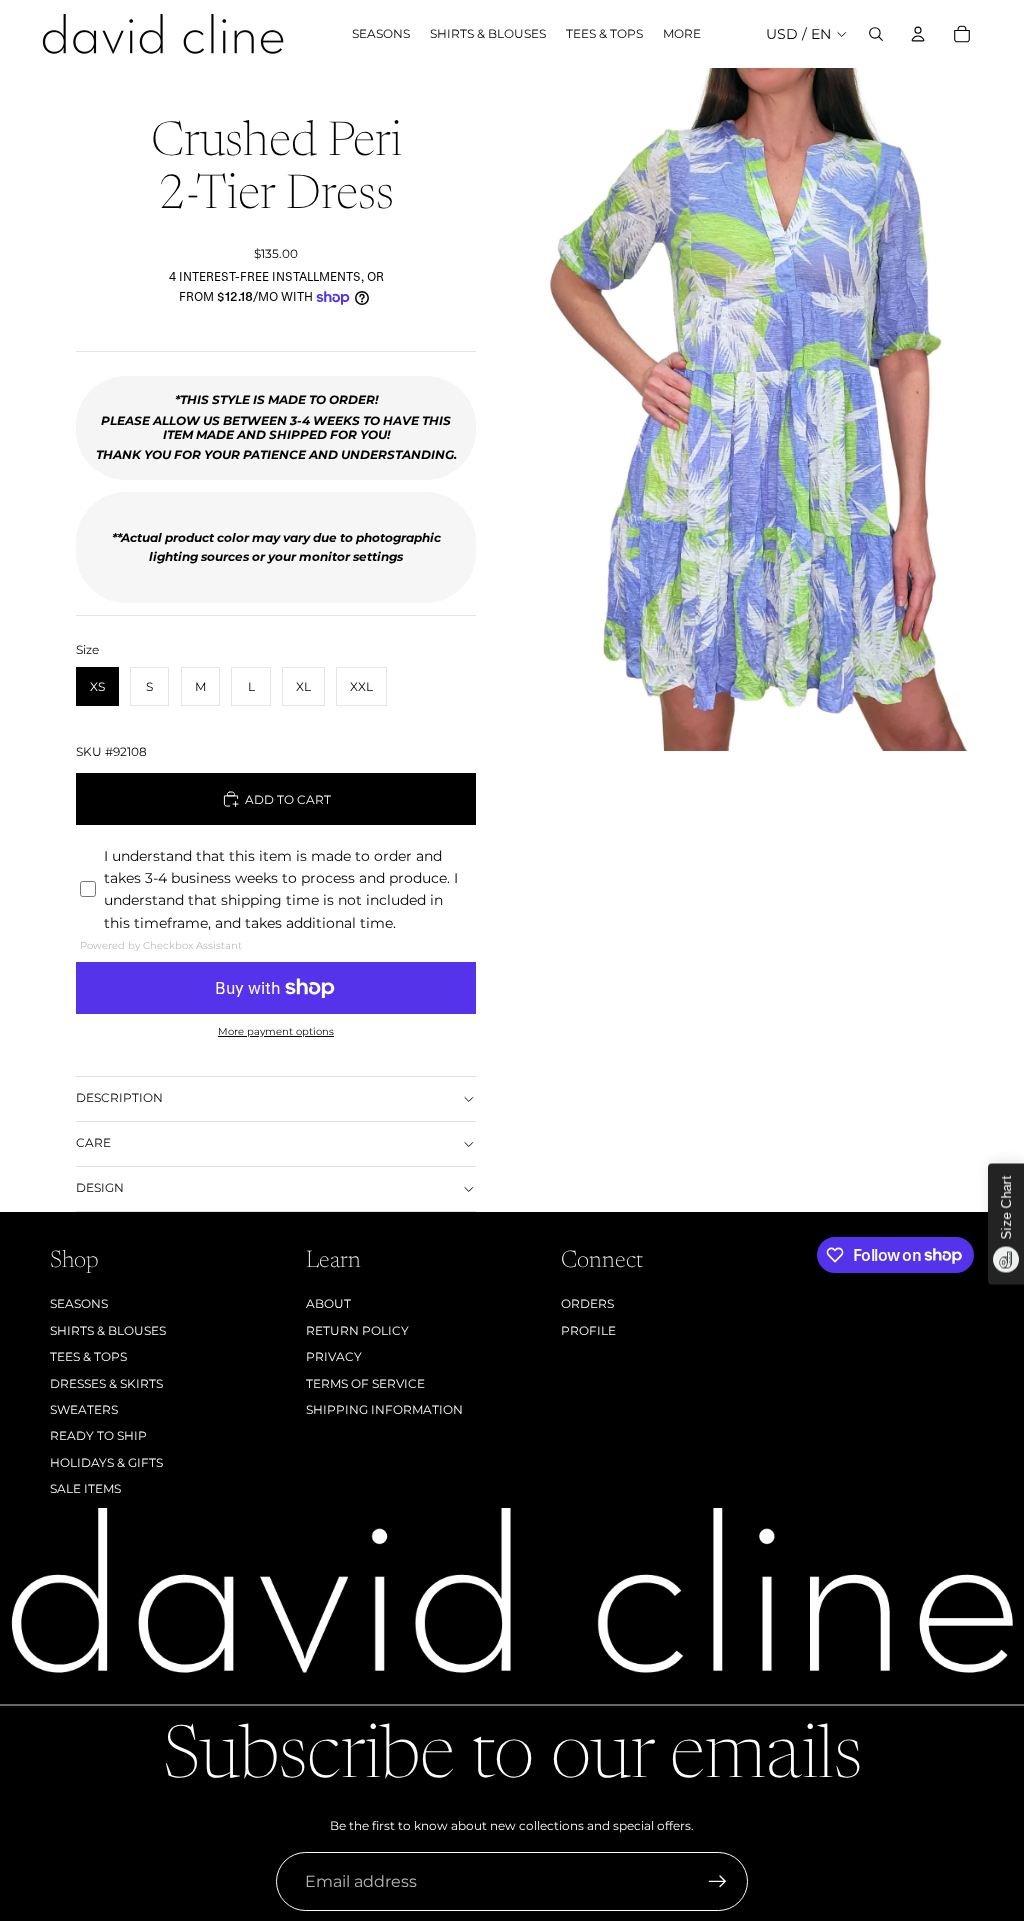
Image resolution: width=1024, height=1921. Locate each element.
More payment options (276, 1031)
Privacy (334, 1356)
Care (93, 1142)
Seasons (79, 1303)
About (328, 1303)
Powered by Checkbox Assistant (161, 945)
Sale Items (85, 1488)
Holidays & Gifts (106, 1462)
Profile (588, 1330)
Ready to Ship (98, 1435)
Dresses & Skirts (106, 1383)
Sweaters (84, 1409)
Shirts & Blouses (108, 1330)
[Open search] (876, 34)
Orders (587, 1303)
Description (119, 1097)
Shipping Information (384, 1409)
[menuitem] (682, 34)
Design (100, 1187)
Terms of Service (365, 1383)
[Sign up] (718, 1882)
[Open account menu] (918, 34)
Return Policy (357, 1330)
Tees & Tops (88, 1356)
